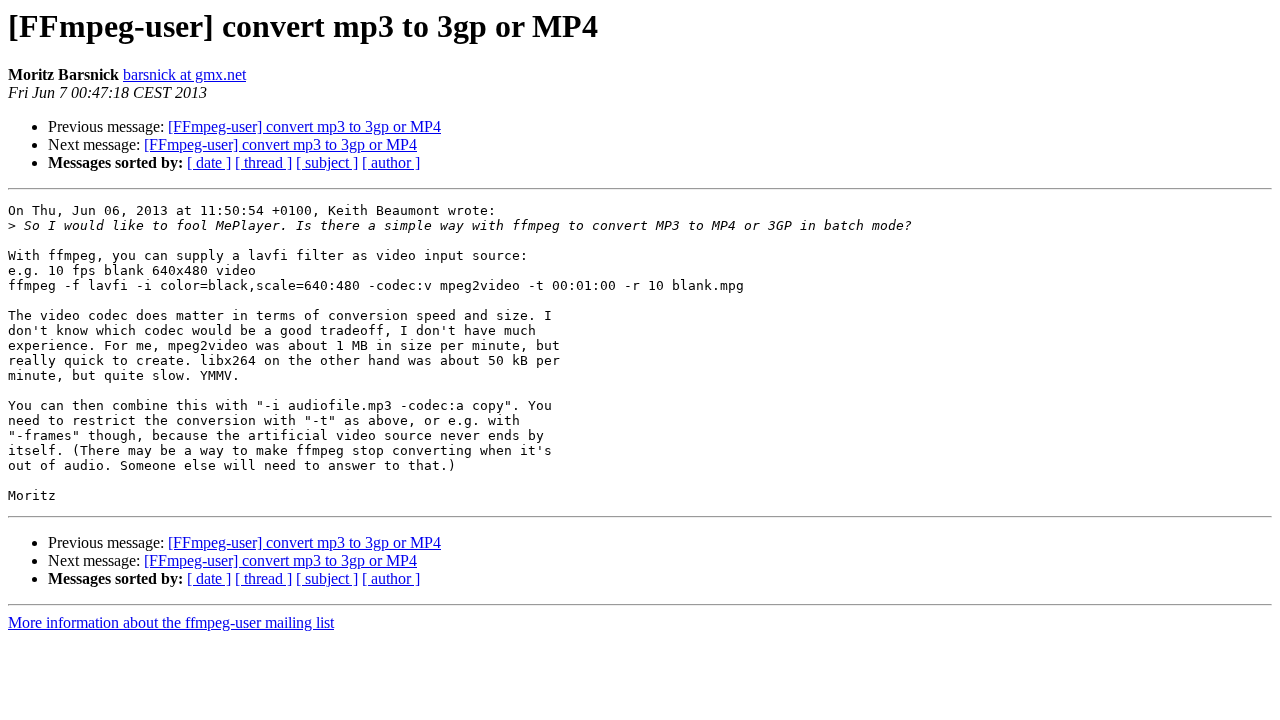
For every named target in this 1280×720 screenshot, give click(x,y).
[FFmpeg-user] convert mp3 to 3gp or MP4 (304, 126)
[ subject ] (327, 162)
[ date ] (209, 162)
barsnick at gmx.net (184, 74)
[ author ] (391, 162)
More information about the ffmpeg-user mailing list (171, 622)
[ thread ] (263, 162)
